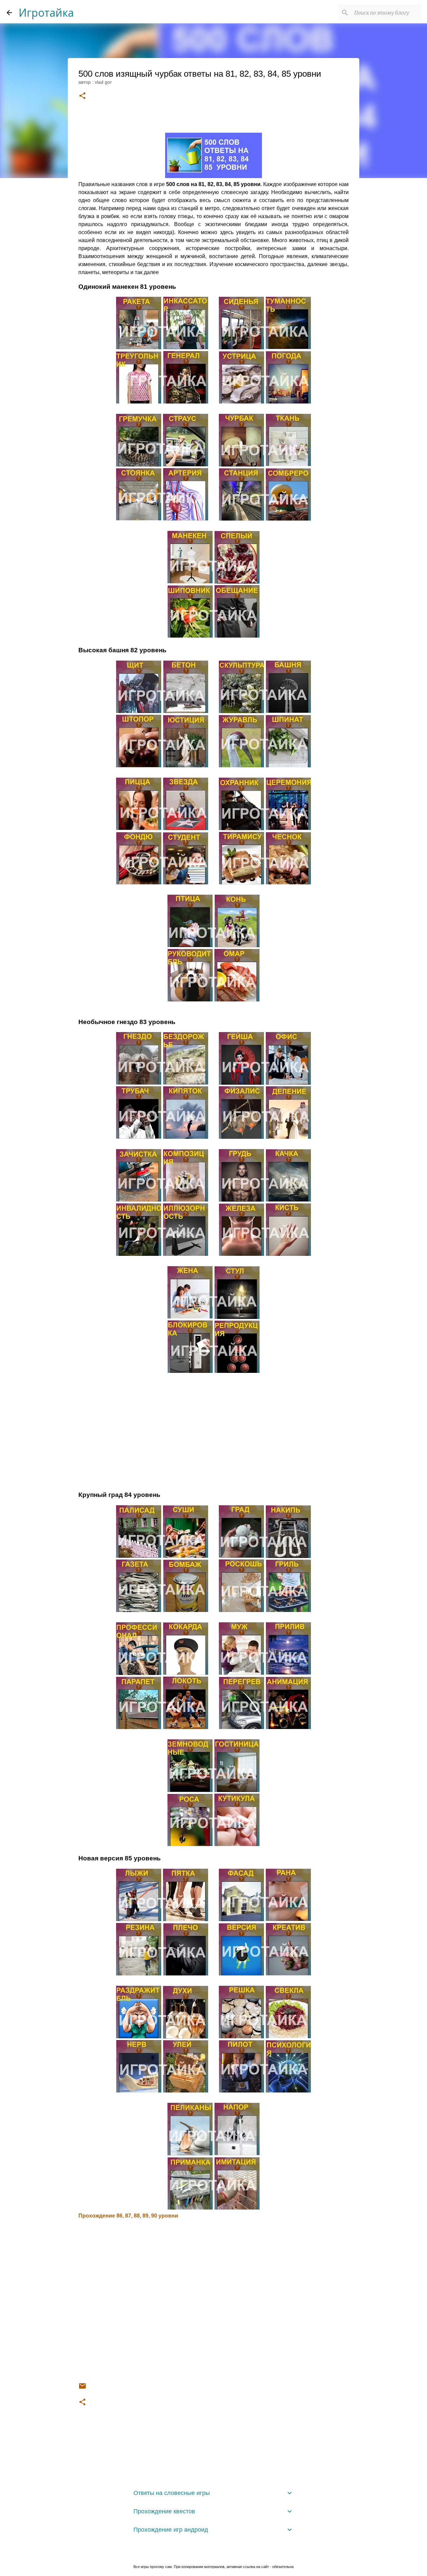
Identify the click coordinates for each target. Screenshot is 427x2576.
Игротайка (46, 13)
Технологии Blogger (218, 2553)
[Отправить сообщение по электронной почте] (82, 2388)
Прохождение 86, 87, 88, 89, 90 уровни (128, 2216)
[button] (82, 96)
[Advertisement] (213, 1430)
